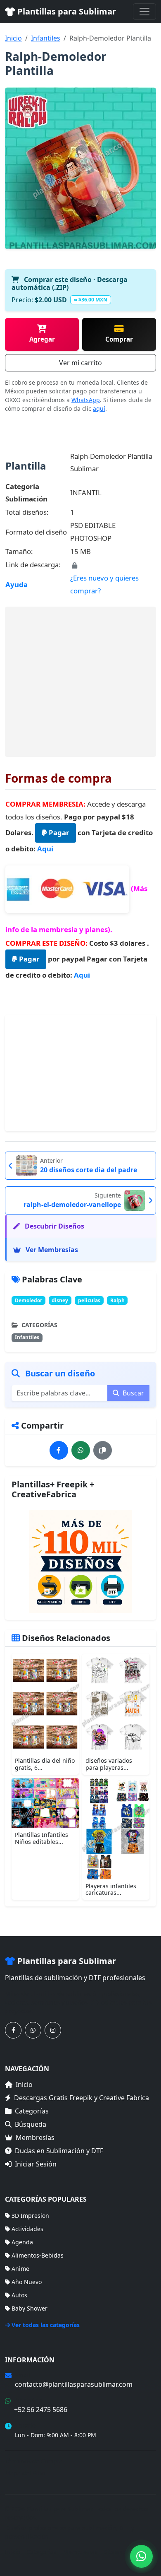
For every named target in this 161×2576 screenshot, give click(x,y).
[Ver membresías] (80, 1562)
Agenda (22, 2242)
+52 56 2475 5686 (41, 2410)
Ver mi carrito (80, 363)
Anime (20, 2269)
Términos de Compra (34, 2461)
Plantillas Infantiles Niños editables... (41, 1838)
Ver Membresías (51, 1250)
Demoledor (28, 1300)
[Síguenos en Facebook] (13, 2030)
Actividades (27, 2229)
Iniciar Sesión (36, 2164)
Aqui (45, 849)
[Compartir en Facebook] (59, 1450)
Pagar (58, 833)
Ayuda (17, 584)
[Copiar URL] (103, 1450)
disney (60, 1300)
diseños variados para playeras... (109, 1764)
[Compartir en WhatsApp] (81, 1450)
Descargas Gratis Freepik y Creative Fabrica (82, 2098)
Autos (19, 2295)
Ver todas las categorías (46, 2325)
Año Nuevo (27, 2282)
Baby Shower (30, 2308)
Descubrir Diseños (54, 1226)
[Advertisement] (80, 682)
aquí (99, 408)
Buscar (133, 1393)
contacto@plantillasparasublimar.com (74, 2384)
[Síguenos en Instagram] (53, 2030)
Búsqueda (31, 2124)
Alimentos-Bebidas (38, 2255)
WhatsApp (86, 400)
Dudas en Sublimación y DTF (59, 2151)
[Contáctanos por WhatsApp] (33, 2030)
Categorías (32, 2111)
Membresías (35, 2137)
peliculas (89, 1300)
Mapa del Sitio (25, 2473)
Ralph (117, 1300)
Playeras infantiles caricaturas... (111, 1889)
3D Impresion (30, 2216)
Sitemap (115, 2552)
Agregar (42, 339)
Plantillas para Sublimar (66, 11)
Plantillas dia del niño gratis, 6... (45, 1764)
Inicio (13, 38)
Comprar (119, 339)
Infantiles (46, 38)
